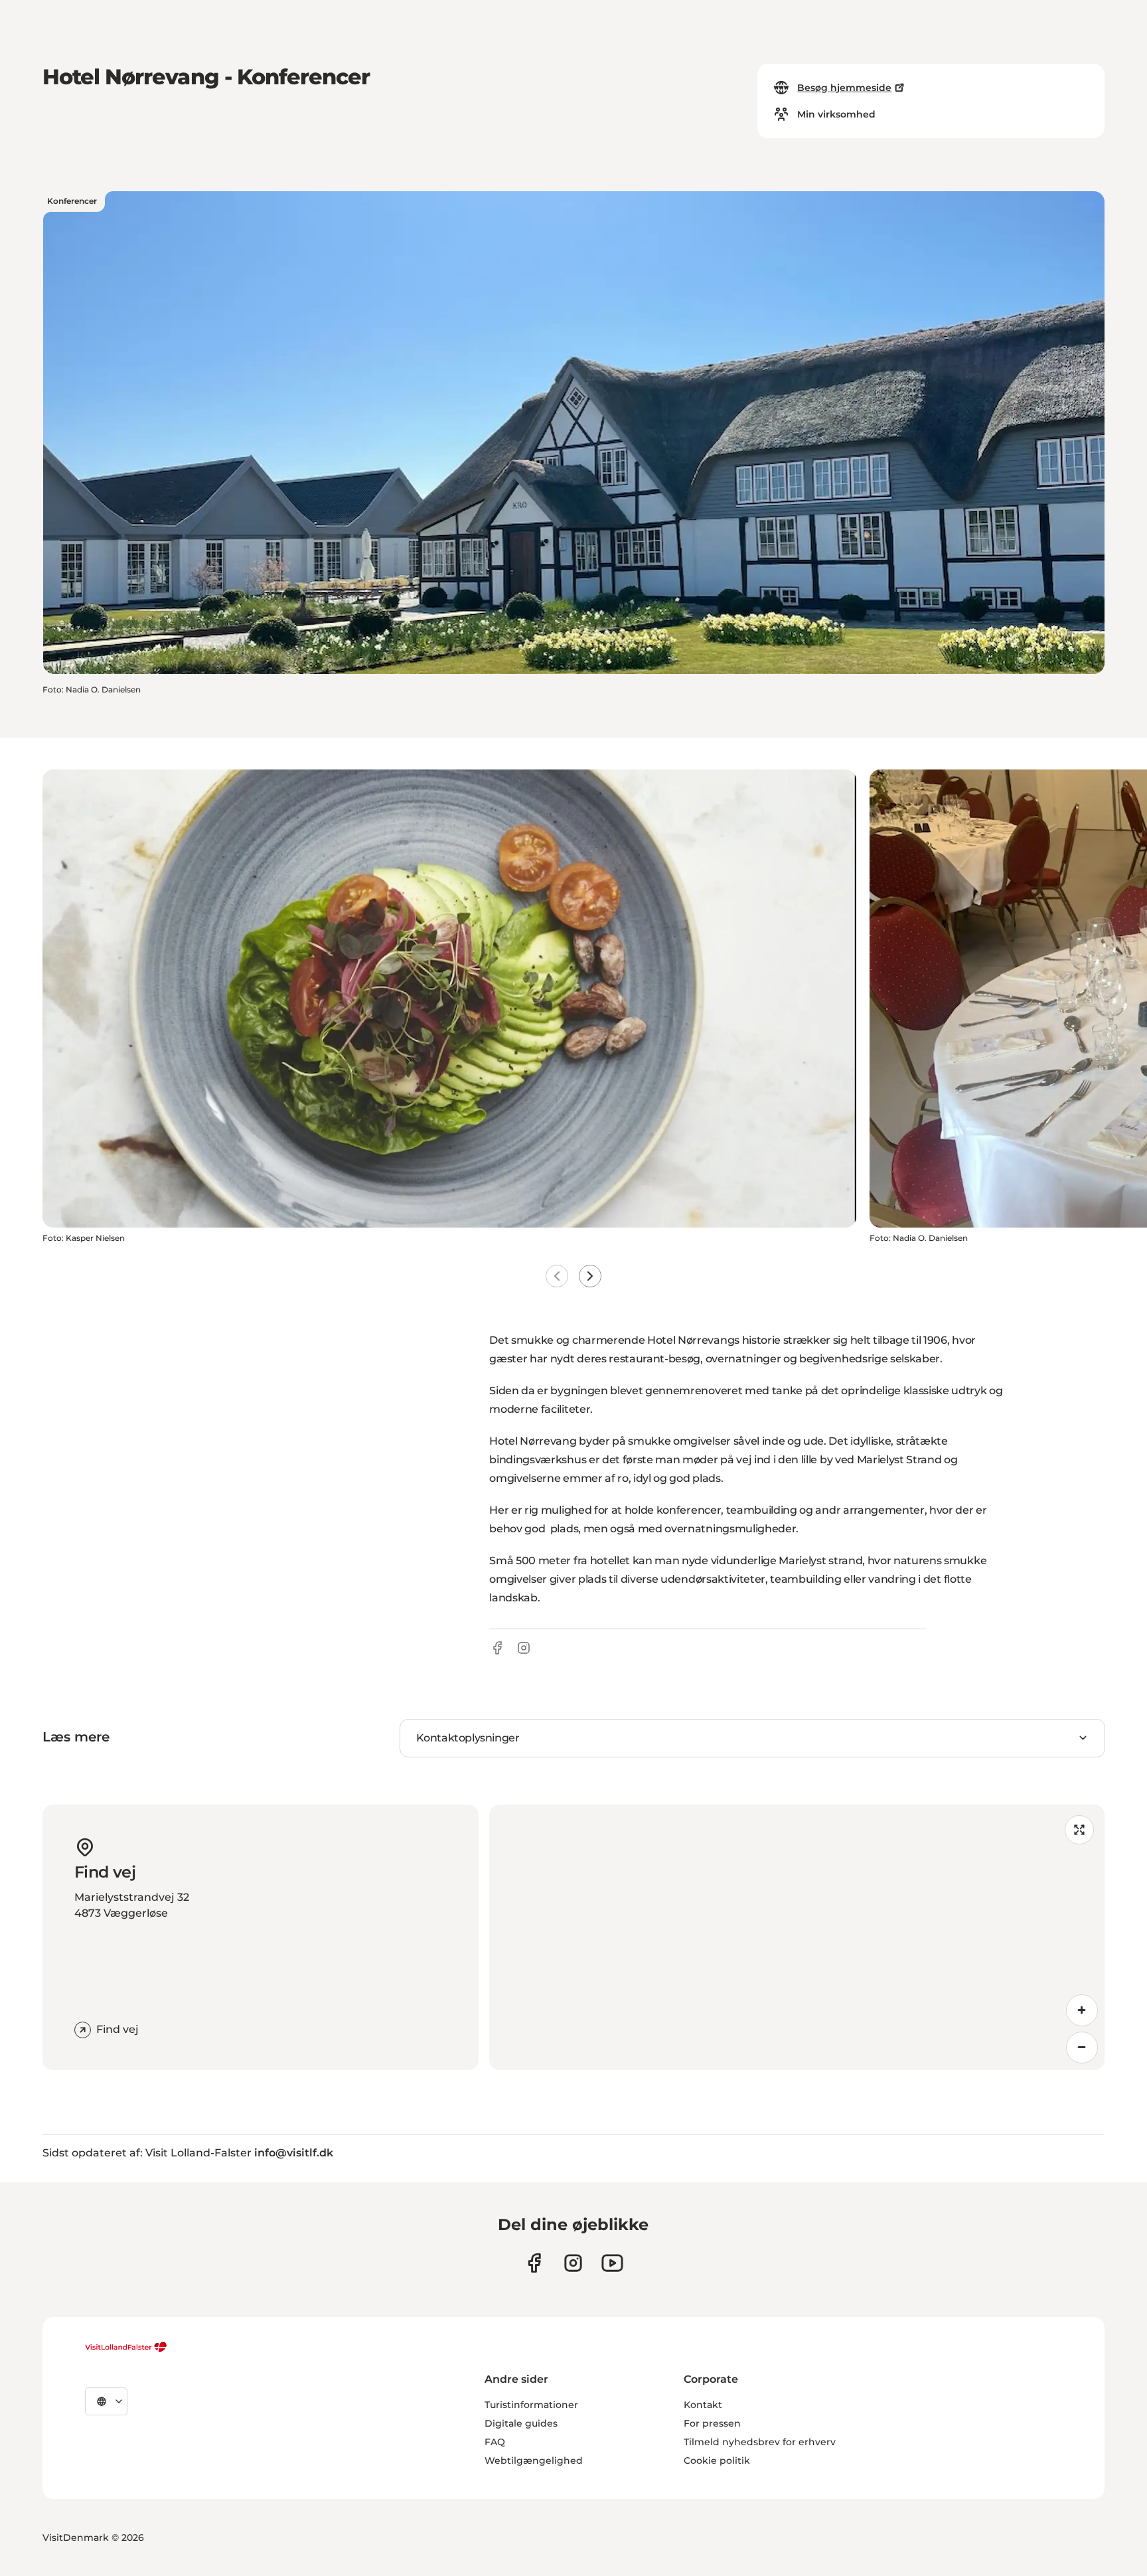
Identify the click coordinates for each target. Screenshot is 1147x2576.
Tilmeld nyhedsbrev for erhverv (760, 2442)
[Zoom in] (1082, 2010)
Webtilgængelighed (534, 2460)
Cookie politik (717, 2460)
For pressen (712, 2423)
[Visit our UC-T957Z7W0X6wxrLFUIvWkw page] (612, 2263)
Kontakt (703, 2405)
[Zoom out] (1082, 2048)
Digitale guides (521, 2423)
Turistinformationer (531, 2405)
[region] (797, 1937)
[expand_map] (1079, 1830)
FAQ (495, 2442)
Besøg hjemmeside (844, 88)
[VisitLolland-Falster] (126, 2347)
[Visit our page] (534, 2263)
